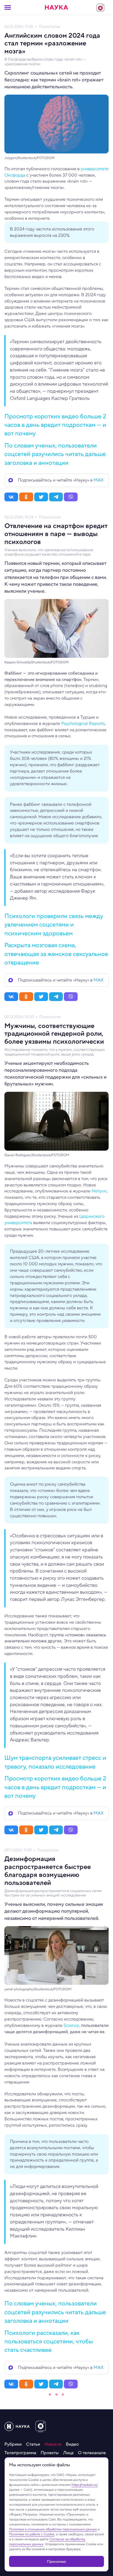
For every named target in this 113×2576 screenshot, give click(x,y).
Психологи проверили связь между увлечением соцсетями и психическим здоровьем (54, 924)
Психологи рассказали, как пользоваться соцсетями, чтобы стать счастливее (49, 2341)
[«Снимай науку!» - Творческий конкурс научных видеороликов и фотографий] (100, 7)
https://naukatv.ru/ (85, 2485)
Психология (49, 27)
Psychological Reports (83, 723)
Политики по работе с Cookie (32, 2534)
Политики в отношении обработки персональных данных (53, 2529)
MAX (99, 480)
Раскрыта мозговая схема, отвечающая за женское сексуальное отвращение (56, 954)
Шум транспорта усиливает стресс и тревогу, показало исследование (55, 1762)
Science (71, 2025)
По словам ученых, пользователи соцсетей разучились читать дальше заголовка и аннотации (55, 454)
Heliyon (99, 1191)
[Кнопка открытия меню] (8, 7)
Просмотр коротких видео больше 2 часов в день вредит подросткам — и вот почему (55, 425)
